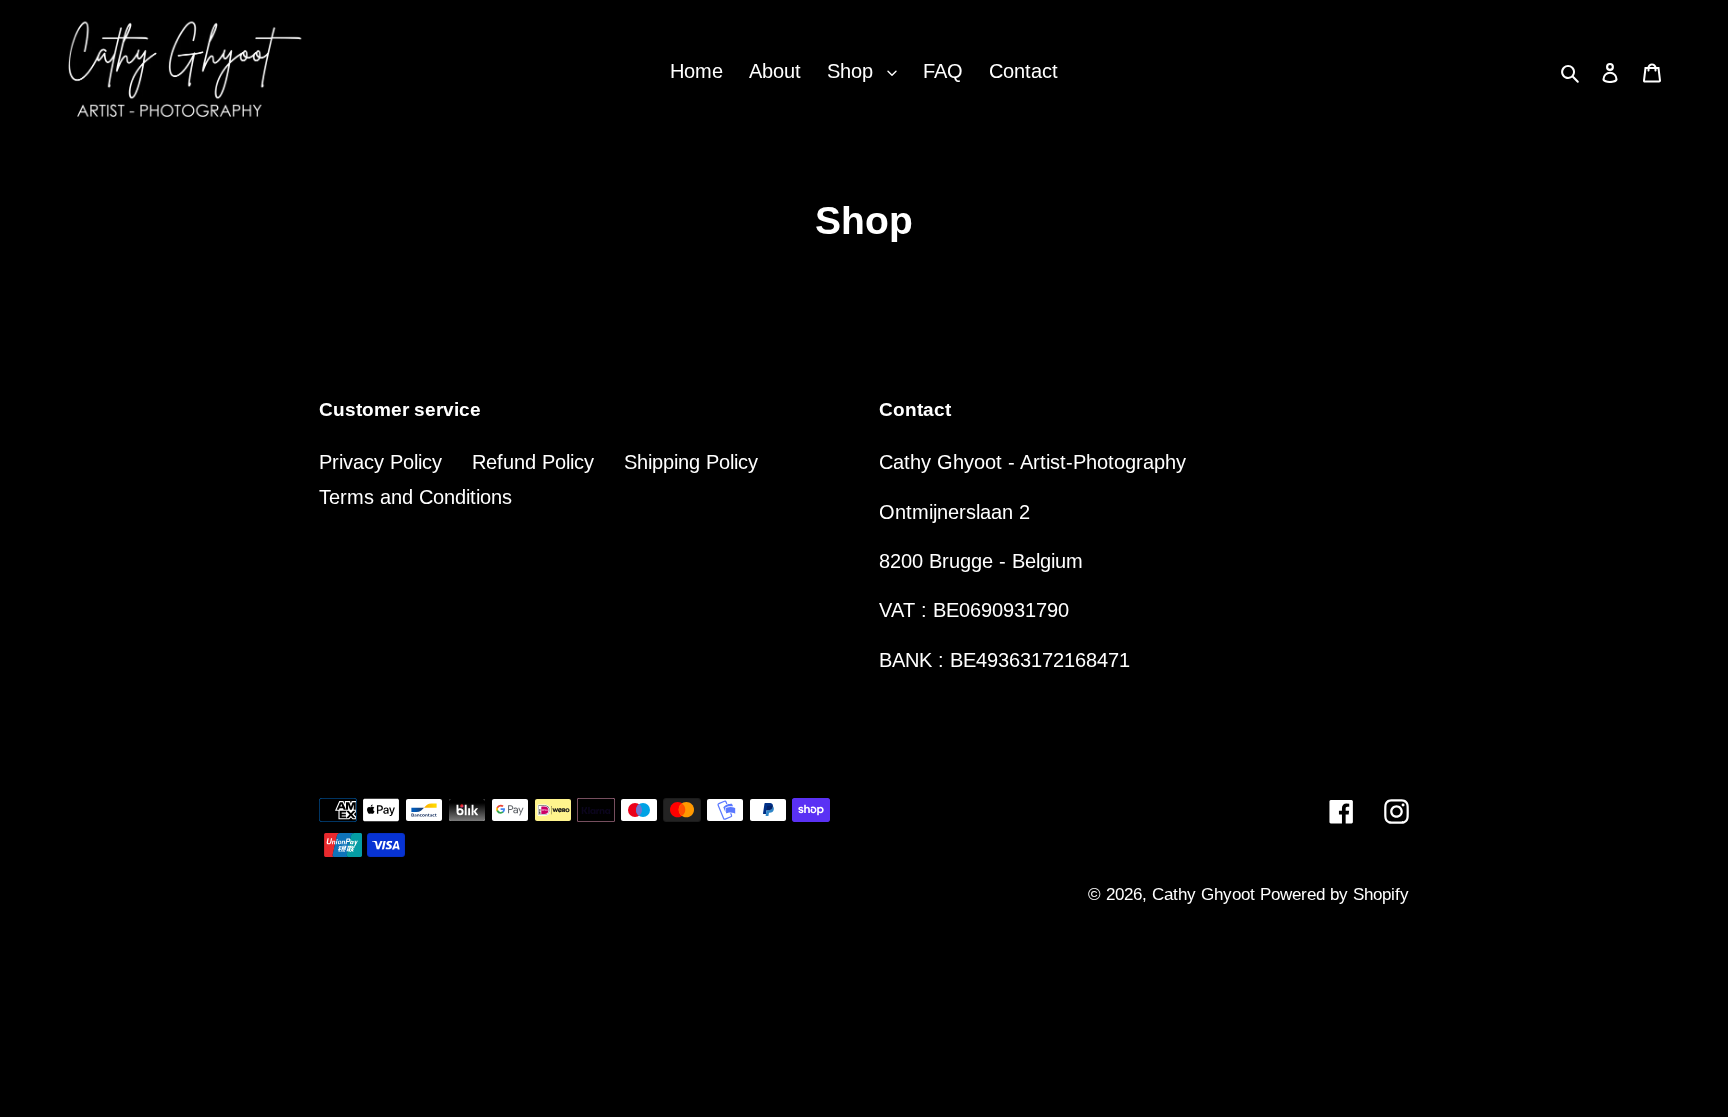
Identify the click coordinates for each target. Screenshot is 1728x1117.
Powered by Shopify (1334, 894)
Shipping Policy (691, 462)
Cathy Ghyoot (1206, 894)
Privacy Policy (380, 462)
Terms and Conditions (415, 497)
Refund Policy (533, 462)
